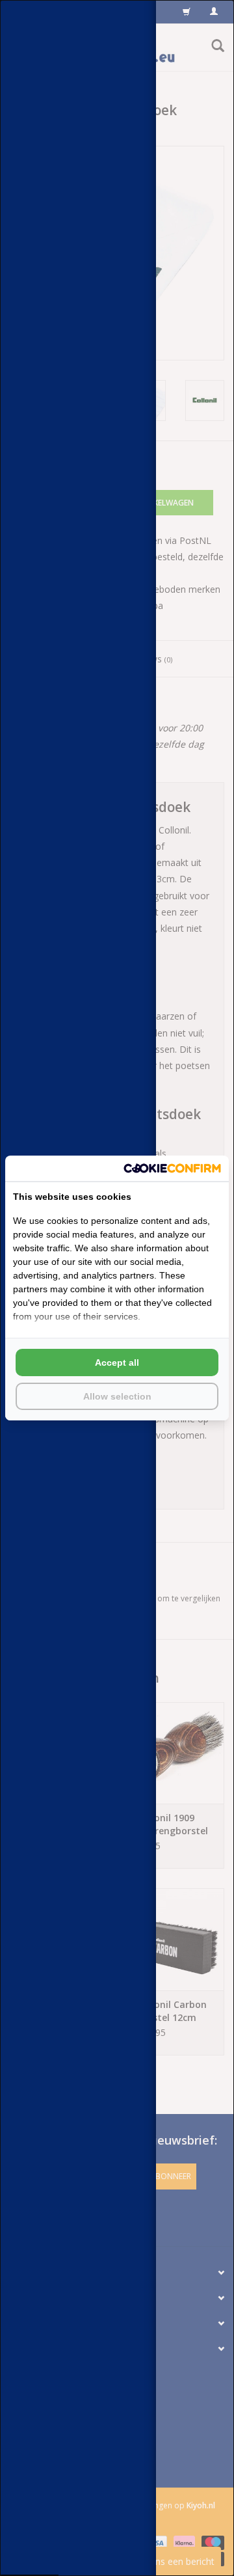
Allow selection (117, 1396)
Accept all (117, 1363)
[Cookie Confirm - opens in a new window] (172, 1168)
